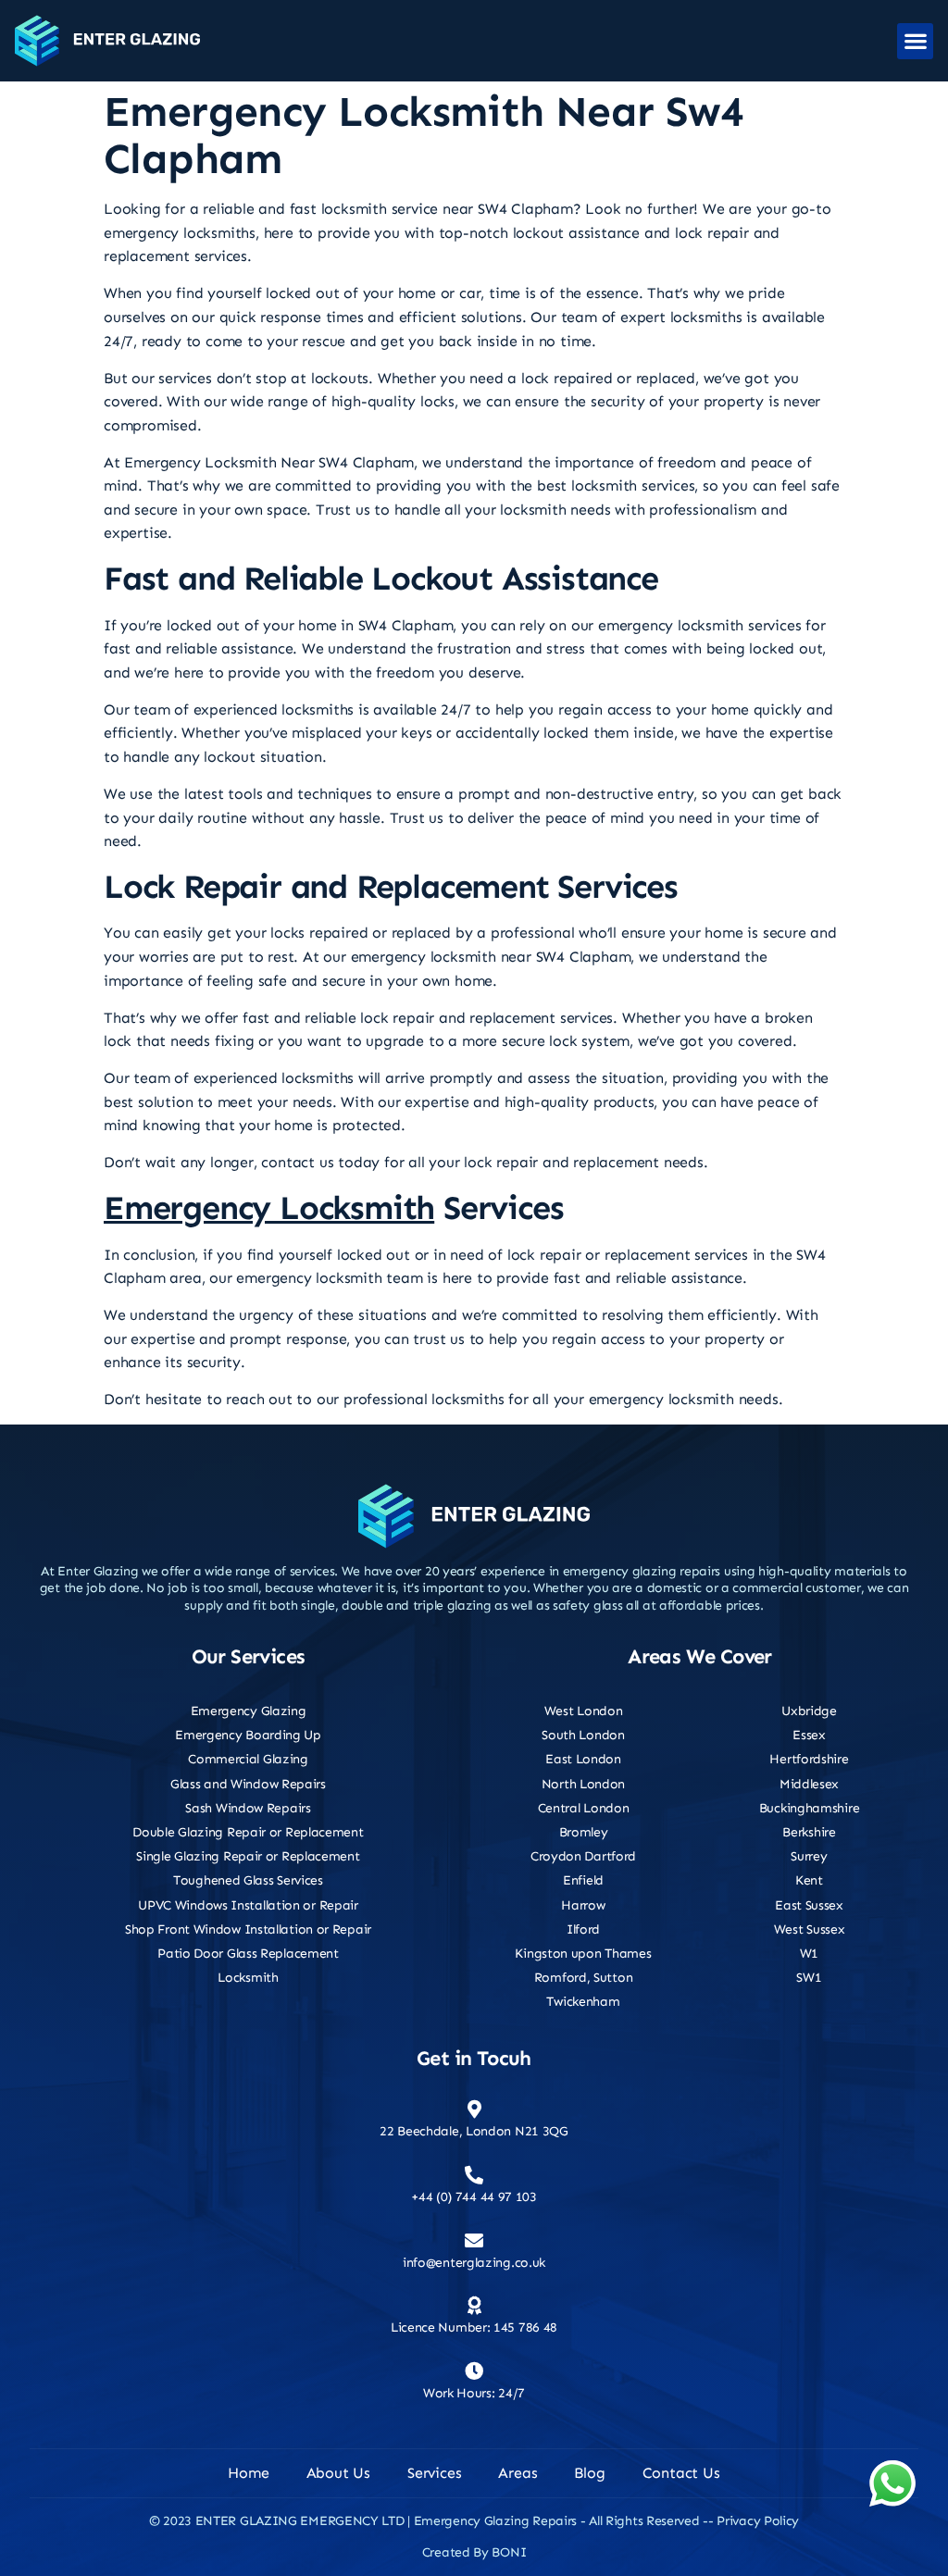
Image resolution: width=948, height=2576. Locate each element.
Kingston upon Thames (583, 1954)
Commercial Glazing (248, 1759)
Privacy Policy (758, 2521)
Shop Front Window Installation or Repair (248, 1929)
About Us (338, 2473)
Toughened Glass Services (248, 1880)
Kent (809, 1880)
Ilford (583, 1929)
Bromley (584, 1832)
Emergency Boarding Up (248, 1735)
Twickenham (583, 2002)
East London (583, 1759)
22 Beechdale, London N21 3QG (474, 2131)
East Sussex (809, 1905)
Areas (518, 2473)
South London (583, 1735)
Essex (809, 1735)
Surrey (809, 1856)
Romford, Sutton (584, 1978)
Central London (584, 1808)
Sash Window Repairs (248, 1808)
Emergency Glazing (249, 1711)
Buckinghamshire (810, 1808)
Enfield (583, 1880)
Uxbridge (809, 1711)
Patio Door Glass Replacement (248, 1954)
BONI (509, 2552)
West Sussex (810, 1929)
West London (584, 1711)
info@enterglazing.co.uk (474, 2263)
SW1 (809, 1978)
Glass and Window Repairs (248, 1784)
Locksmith (248, 1978)
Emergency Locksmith (269, 1207)
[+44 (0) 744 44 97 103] (474, 2175)
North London (583, 1784)
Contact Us (681, 2473)
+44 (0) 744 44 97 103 (474, 2197)
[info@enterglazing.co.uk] (474, 2241)
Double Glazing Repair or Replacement (248, 1832)
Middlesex (809, 1784)
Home (248, 2473)
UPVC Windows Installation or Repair (248, 1905)
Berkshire (809, 1832)
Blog (589, 2473)
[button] (915, 41)
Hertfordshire (809, 1759)
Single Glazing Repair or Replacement (248, 1856)
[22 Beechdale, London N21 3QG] (474, 2109)
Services (434, 2473)
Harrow (583, 1905)
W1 (809, 1954)
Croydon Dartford (583, 1856)
